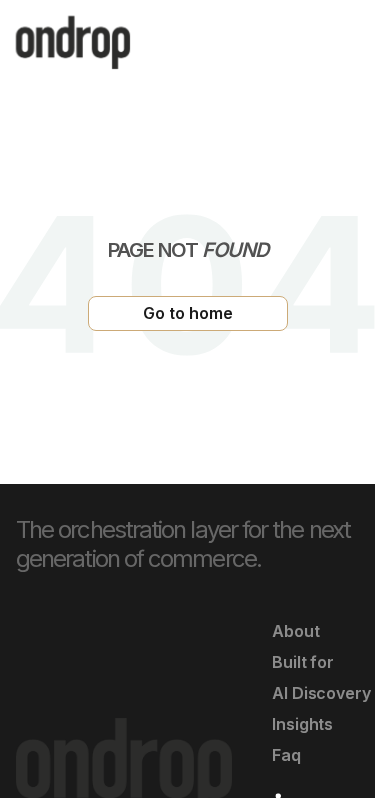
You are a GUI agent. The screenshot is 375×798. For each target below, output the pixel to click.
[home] (73, 42)
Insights (302, 724)
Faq (286, 755)
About (296, 631)
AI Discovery (321, 693)
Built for (303, 662)
